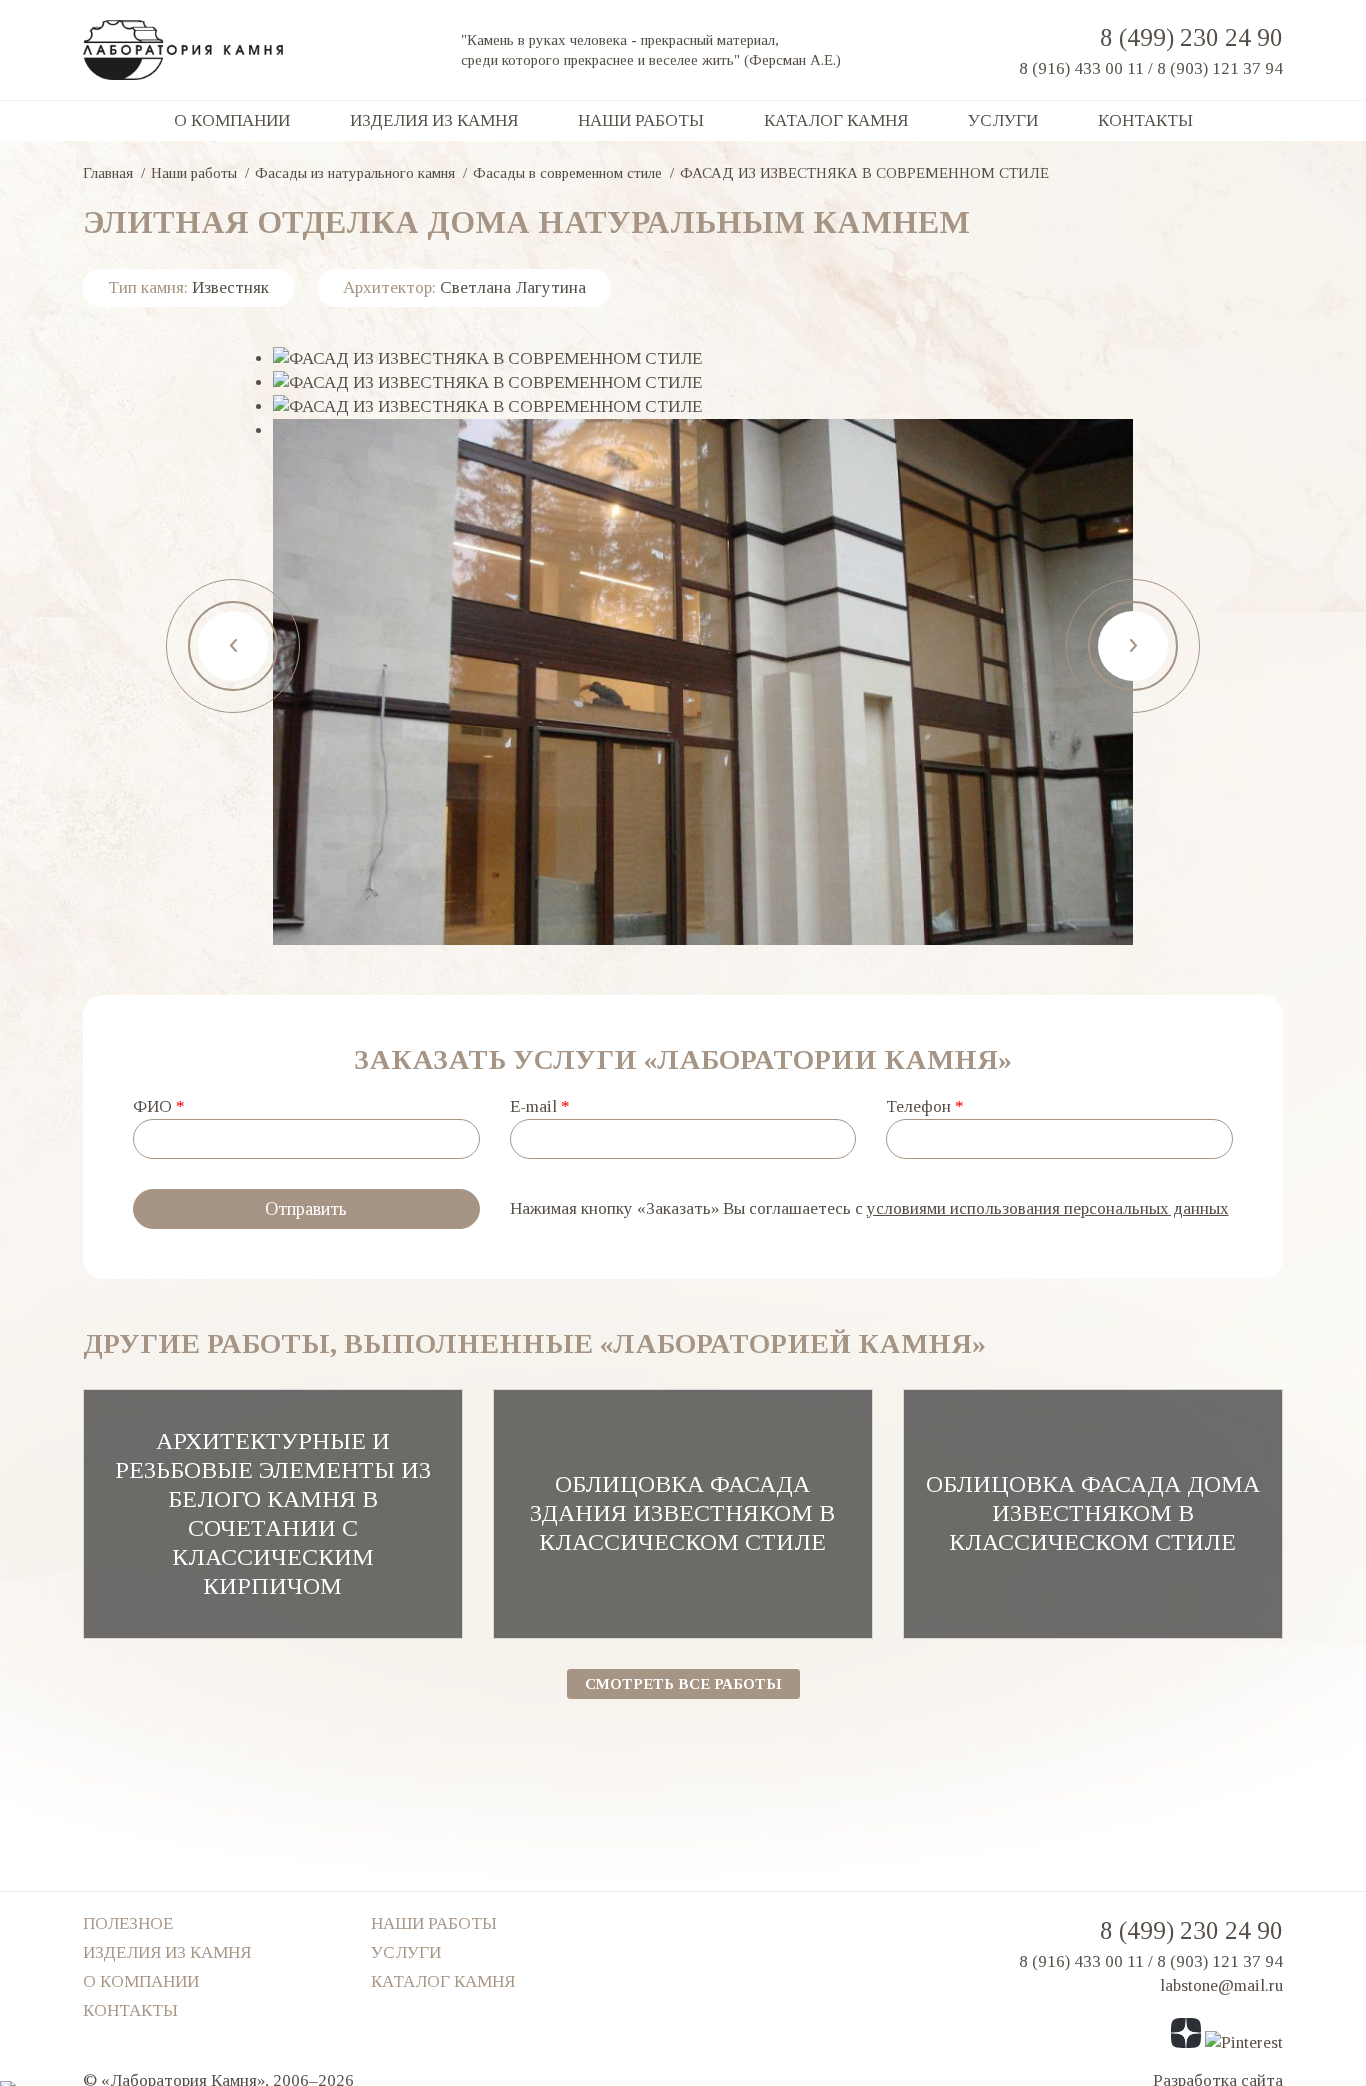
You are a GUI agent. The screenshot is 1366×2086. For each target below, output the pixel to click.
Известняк (230, 287)
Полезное (128, 1923)
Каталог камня (836, 120)
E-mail (540, 1106)
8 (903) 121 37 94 (1220, 68)
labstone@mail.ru (1221, 1985)
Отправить (306, 1209)
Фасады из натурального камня (355, 173)
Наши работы (641, 120)
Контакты (1145, 120)
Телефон (925, 1106)
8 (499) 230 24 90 (1191, 37)
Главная (108, 173)
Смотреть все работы (683, 1684)
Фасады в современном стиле (567, 173)
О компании (232, 120)
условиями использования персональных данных (1048, 1208)
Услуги (1003, 120)
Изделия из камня (434, 120)
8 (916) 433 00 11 (1081, 68)
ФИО (159, 1106)
